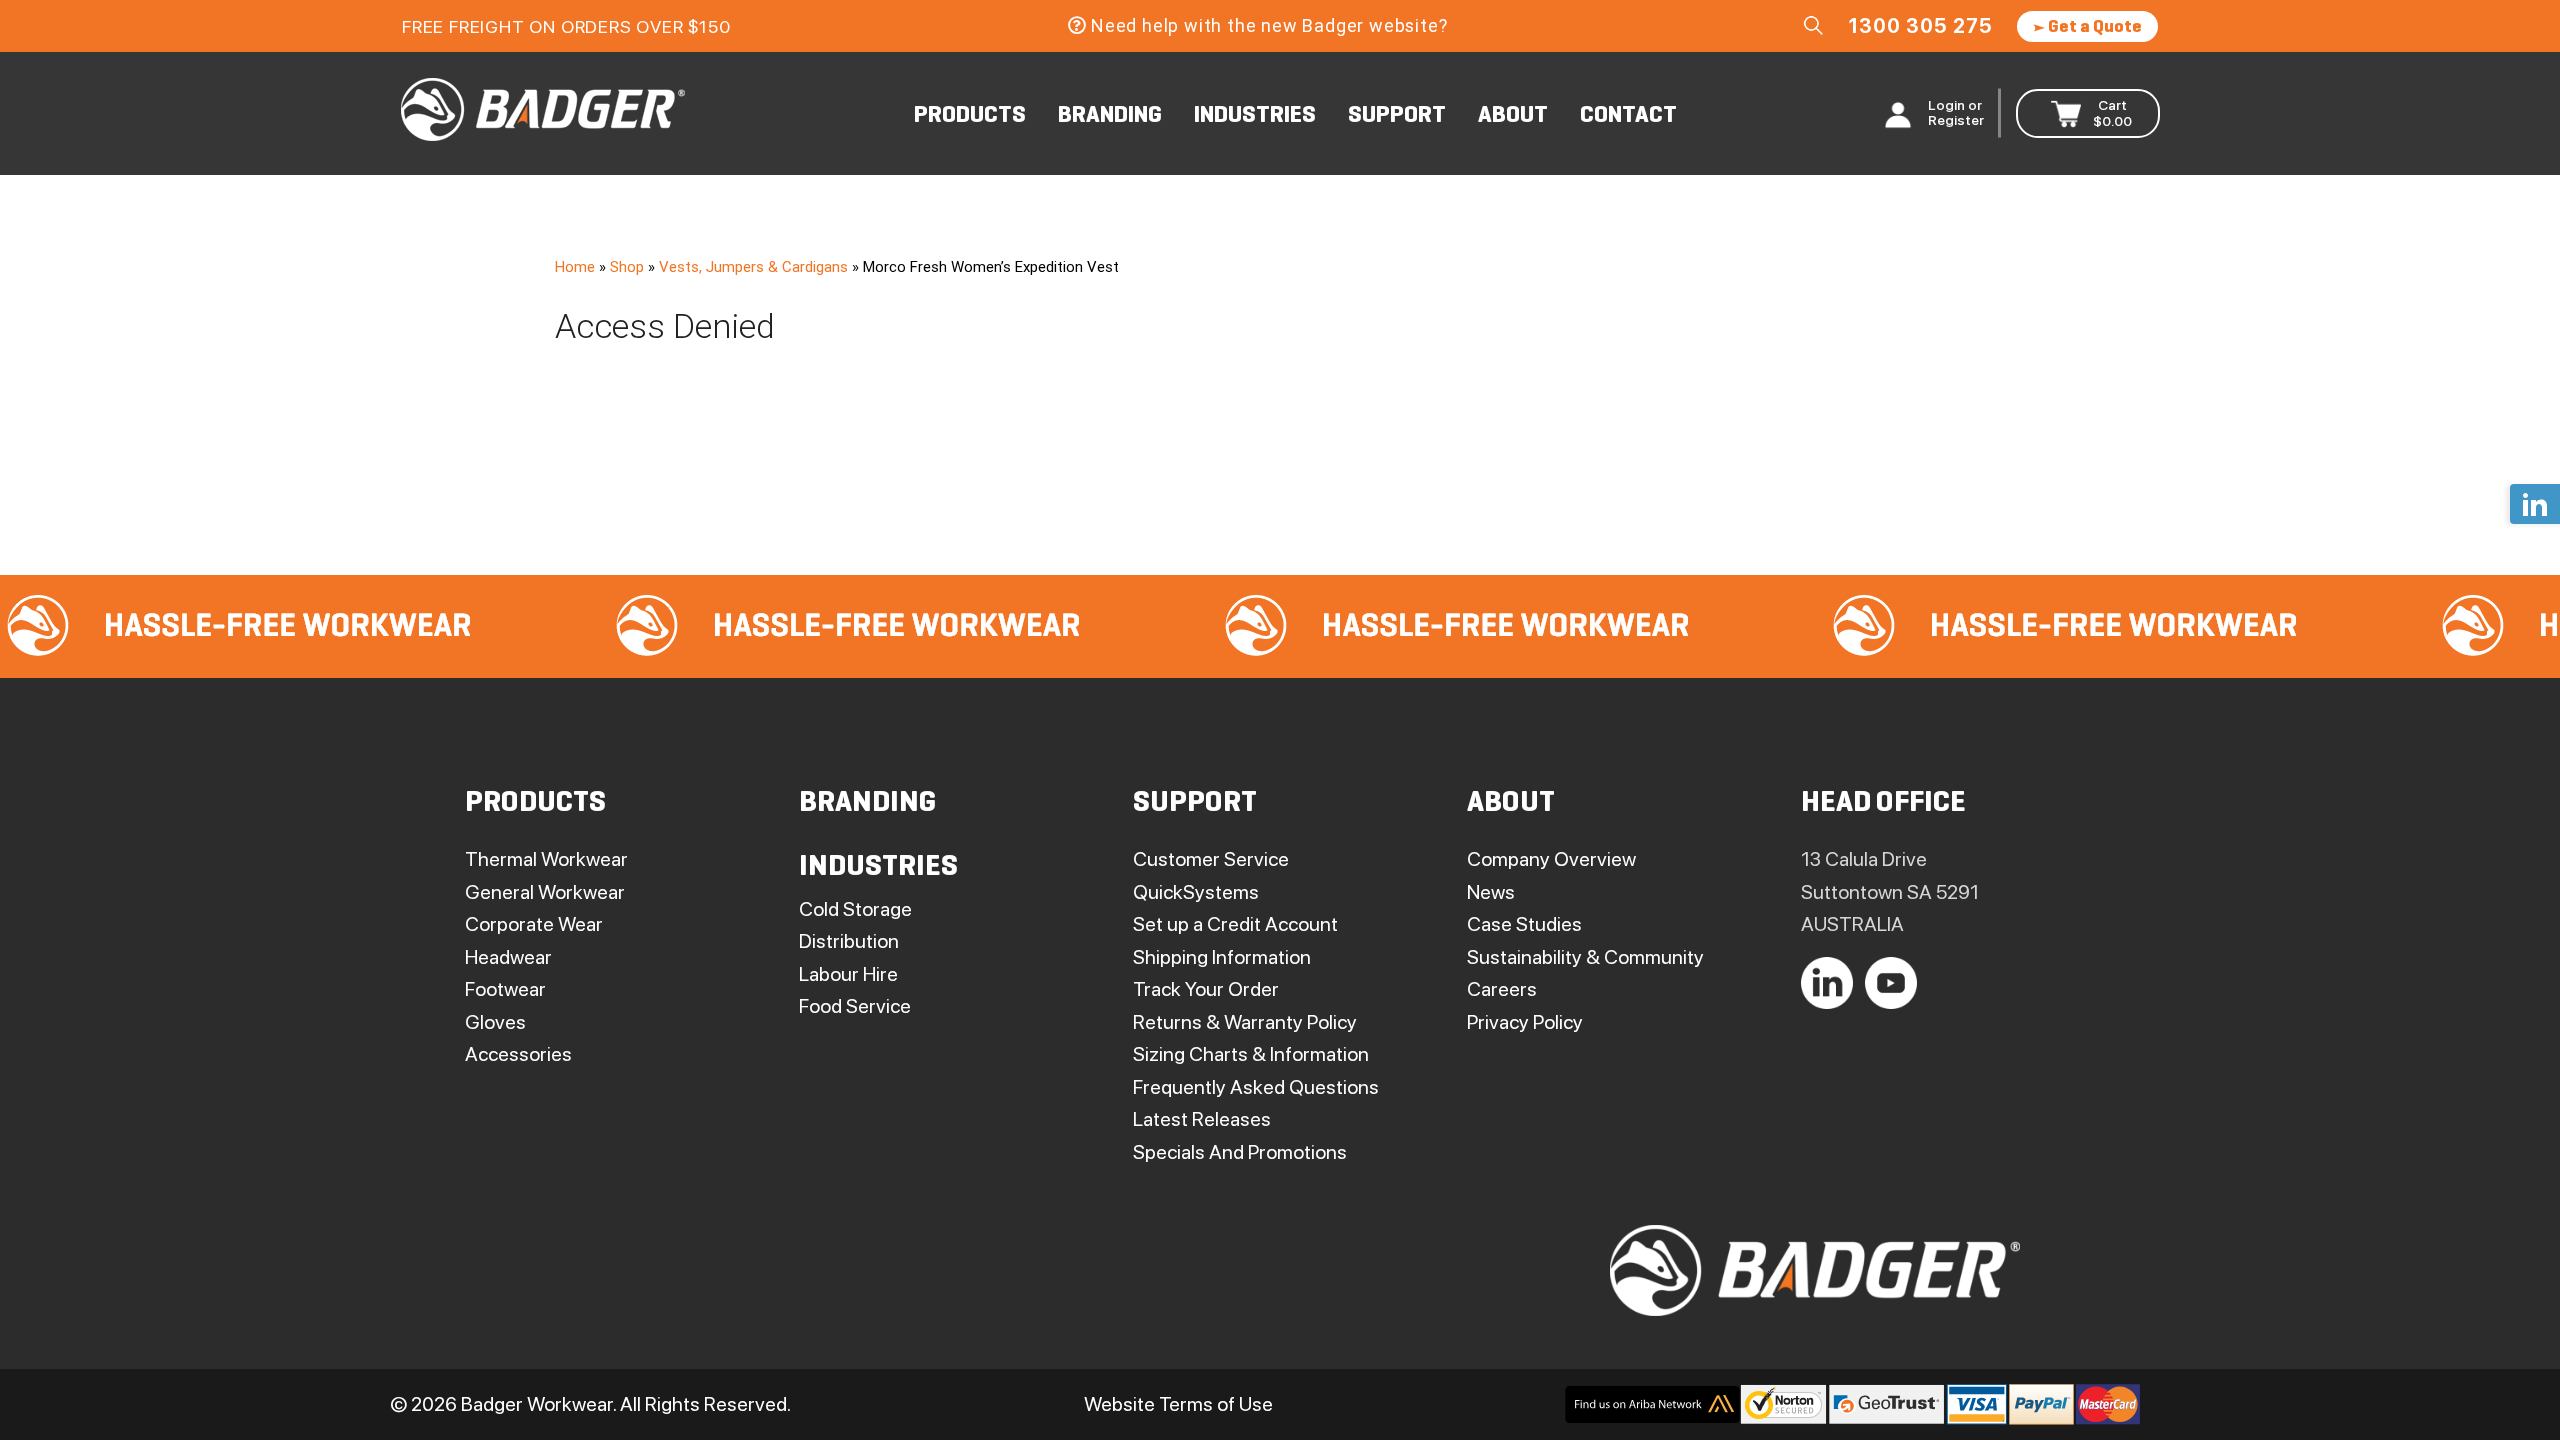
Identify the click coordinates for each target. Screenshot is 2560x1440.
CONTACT (1628, 116)
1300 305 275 (1921, 26)
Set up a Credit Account (1235, 924)
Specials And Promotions (1240, 1152)
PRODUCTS (970, 116)
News (1491, 892)
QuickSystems (1196, 892)
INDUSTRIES (1255, 116)
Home (575, 267)
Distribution (849, 941)
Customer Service (1211, 859)
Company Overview (1551, 859)
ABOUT (1513, 116)
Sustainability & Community (1585, 957)
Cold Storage (855, 909)
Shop (627, 267)
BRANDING (1110, 116)
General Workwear (545, 892)
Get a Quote (2093, 27)
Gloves (495, 1022)
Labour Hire (848, 974)
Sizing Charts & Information (1251, 1054)
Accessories (518, 1054)
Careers (1502, 989)
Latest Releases (1202, 1119)
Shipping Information (1222, 957)
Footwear (505, 989)
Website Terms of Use (1178, 1404)
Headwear (508, 957)
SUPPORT (1397, 116)
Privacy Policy (1525, 1022)
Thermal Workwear (546, 859)
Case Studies (1524, 924)
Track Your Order (1206, 989)
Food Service (855, 1006)
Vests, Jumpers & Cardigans (753, 267)
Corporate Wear (534, 924)
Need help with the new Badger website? (1269, 25)
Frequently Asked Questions (1256, 1087)
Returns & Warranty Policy (1245, 1022)
